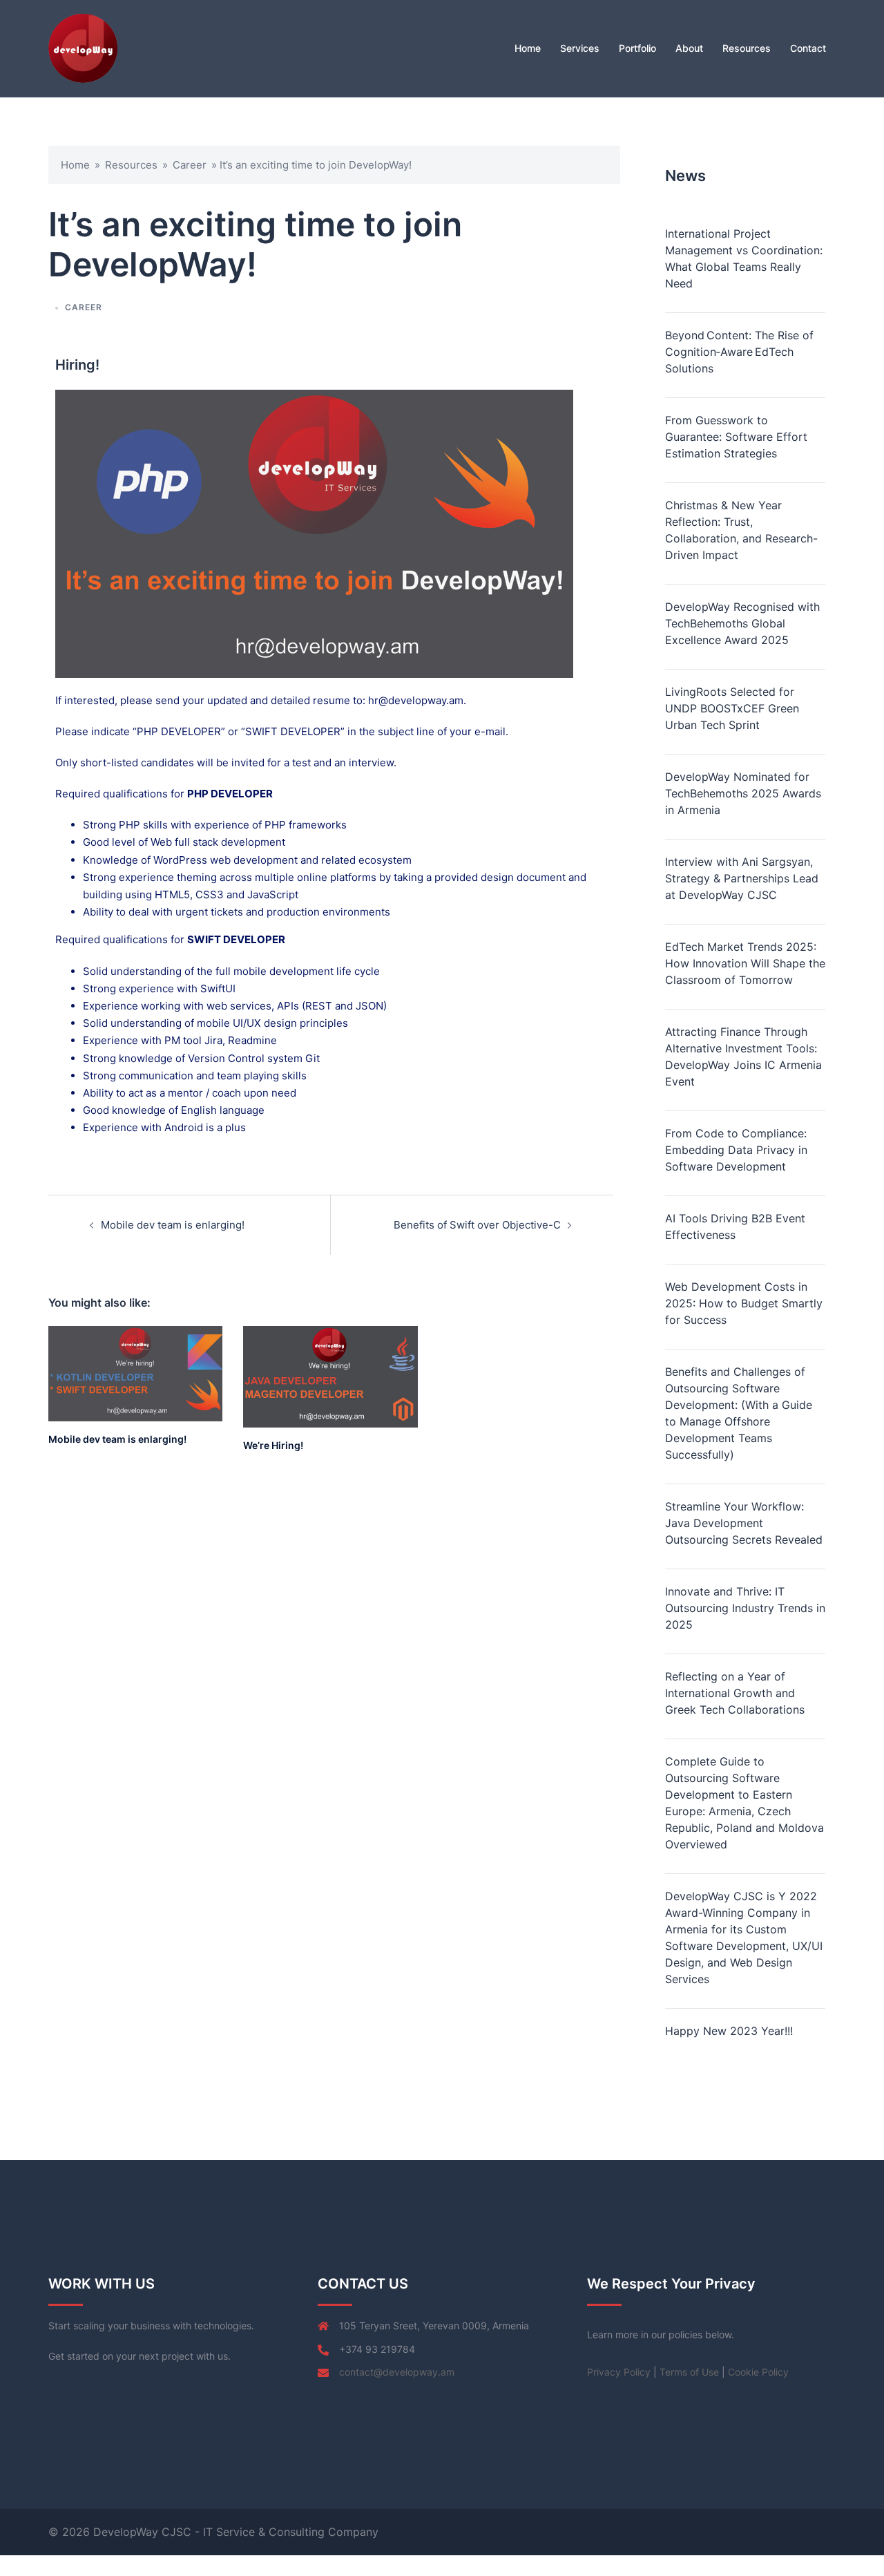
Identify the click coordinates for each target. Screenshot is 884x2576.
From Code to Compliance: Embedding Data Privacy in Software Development (736, 1150)
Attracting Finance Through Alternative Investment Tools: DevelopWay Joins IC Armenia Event (743, 1057)
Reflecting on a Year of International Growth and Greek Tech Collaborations (735, 1693)
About (689, 48)
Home (528, 48)
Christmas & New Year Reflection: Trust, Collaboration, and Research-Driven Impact (741, 530)
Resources (747, 48)
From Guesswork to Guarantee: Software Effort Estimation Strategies (736, 437)
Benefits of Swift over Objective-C (477, 1225)
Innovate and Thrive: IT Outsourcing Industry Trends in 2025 (745, 1608)
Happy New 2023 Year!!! (729, 2031)
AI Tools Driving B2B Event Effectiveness (735, 1227)
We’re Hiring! (273, 1445)
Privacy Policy (619, 2372)
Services (580, 48)
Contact (808, 48)
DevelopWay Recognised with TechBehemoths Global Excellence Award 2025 (742, 623)
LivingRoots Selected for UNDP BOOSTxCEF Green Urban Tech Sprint (732, 708)
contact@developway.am (397, 2372)
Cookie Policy (758, 2372)
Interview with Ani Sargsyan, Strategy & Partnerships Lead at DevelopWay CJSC (742, 878)
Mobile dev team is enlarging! (173, 1225)
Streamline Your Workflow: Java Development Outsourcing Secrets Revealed (744, 1523)
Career (190, 165)
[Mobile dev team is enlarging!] (135, 1373)
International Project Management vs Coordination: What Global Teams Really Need (744, 258)
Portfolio (637, 48)
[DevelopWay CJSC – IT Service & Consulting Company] (83, 47)
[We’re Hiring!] (330, 1376)
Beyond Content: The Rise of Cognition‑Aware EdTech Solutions (739, 352)
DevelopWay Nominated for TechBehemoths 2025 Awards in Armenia (743, 793)
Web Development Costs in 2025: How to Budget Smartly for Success (744, 1303)
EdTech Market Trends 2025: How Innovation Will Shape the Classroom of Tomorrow (745, 963)
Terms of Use (689, 2372)
